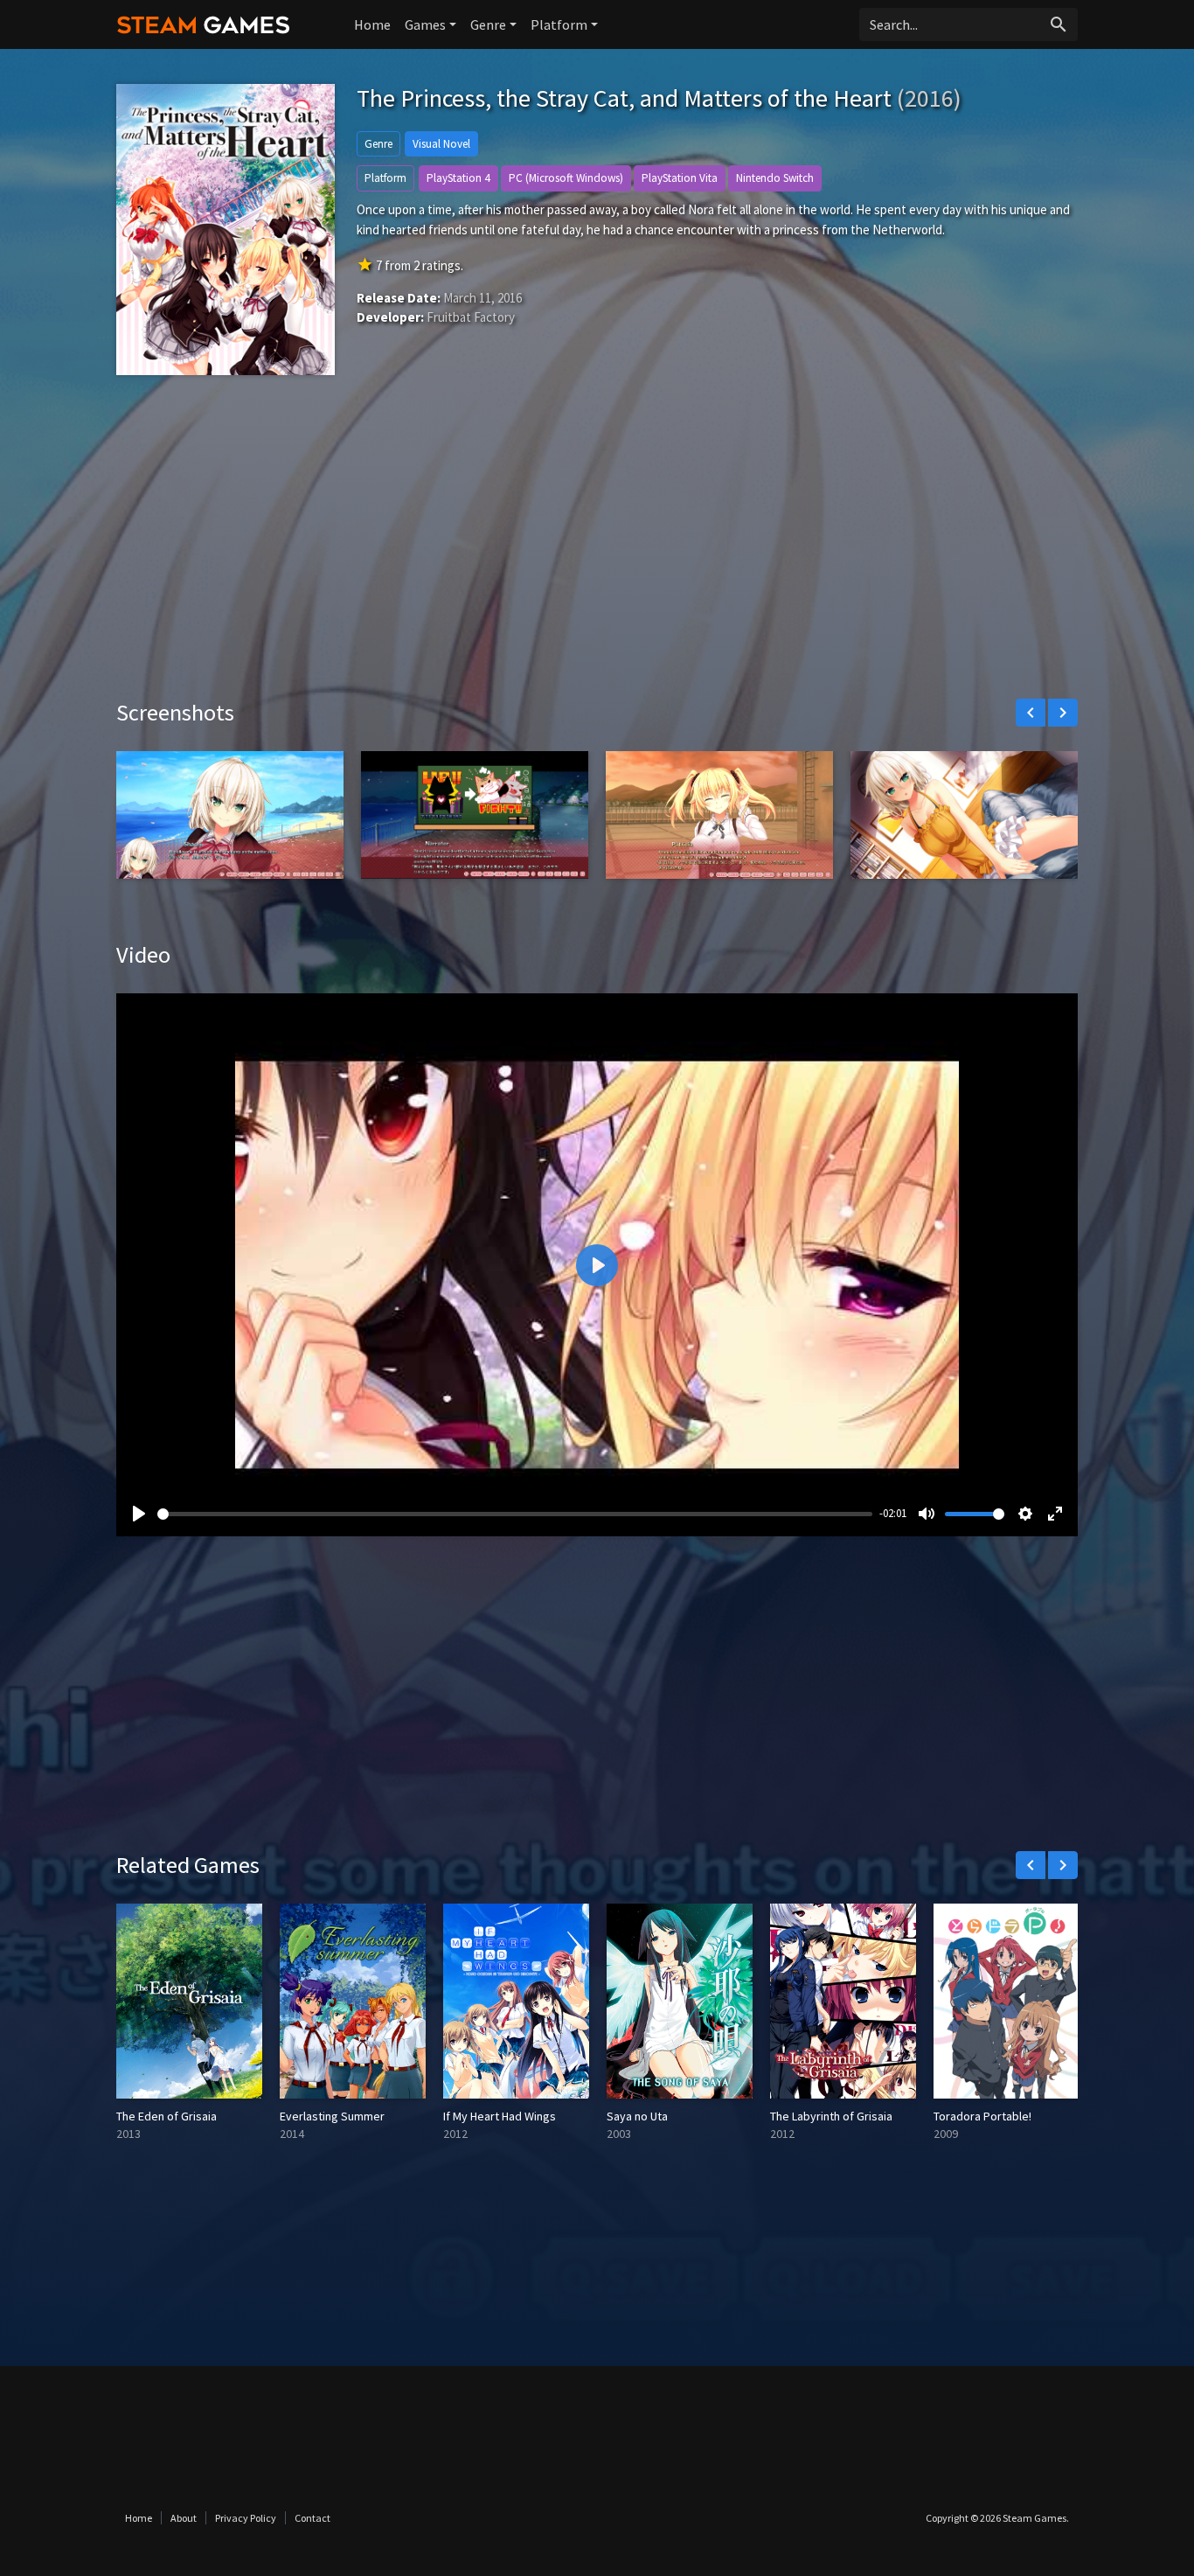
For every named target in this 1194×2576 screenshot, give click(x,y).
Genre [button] (488, 24)
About (184, 2518)
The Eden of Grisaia (167, 2116)
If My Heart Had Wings (500, 2116)
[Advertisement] (597, 550)
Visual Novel (441, 144)
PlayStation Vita (680, 178)
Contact (312, 2518)
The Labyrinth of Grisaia (831, 2116)
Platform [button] (559, 24)
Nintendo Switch (775, 178)
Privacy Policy (246, 2518)
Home (372, 24)
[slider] (515, 1514)
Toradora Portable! (982, 2116)
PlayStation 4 (458, 178)
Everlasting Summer (332, 2116)
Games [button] (425, 24)
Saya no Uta (637, 2116)
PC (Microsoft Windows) (566, 178)
